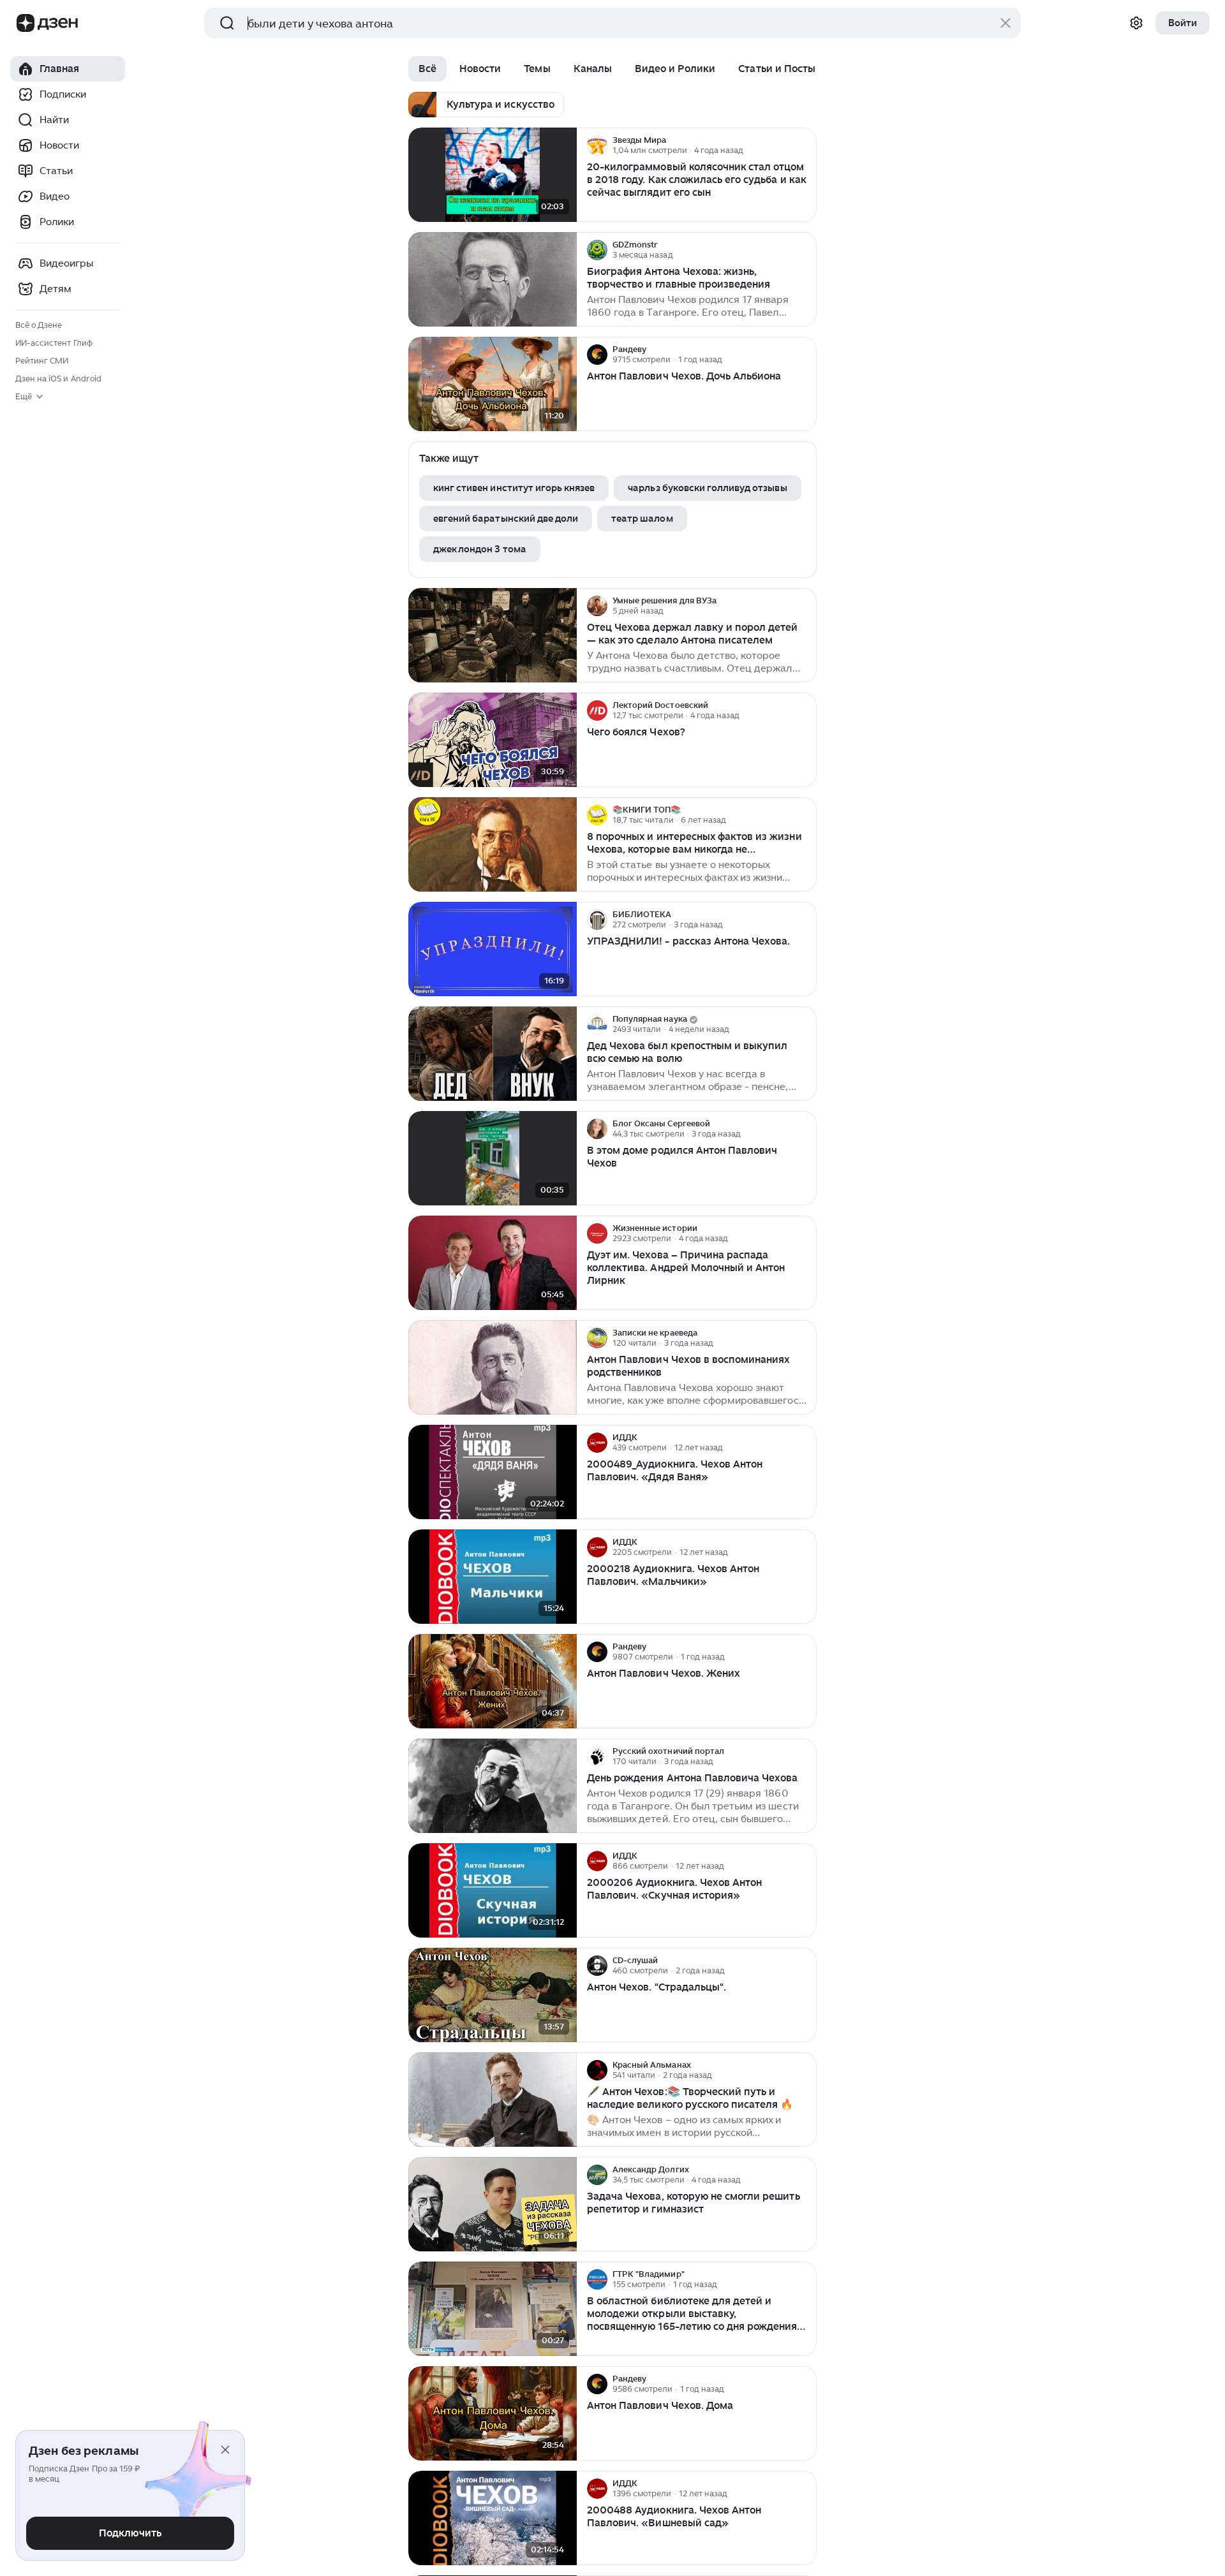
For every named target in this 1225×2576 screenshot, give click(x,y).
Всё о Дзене (39, 325)
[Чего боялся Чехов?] (493, 740)
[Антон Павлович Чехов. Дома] (493, 2414)
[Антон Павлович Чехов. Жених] (493, 1682)
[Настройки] (1136, 23)
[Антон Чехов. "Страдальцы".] (493, 1995)
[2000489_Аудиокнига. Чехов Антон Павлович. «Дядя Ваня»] (493, 1472)
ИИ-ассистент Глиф (54, 343)
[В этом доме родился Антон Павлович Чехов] (493, 1159)
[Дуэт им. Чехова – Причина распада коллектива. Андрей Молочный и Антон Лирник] (493, 1263)
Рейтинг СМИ (42, 361)
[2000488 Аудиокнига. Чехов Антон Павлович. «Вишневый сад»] (493, 2518)
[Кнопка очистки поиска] (1006, 23)
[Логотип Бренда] (26, 23)
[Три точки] (805, 145)
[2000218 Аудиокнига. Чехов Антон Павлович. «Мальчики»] (493, 1577)
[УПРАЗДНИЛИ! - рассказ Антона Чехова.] (493, 949)
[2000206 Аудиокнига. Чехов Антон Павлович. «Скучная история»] (493, 1891)
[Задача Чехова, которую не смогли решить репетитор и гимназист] (493, 2204)
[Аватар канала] (597, 145)
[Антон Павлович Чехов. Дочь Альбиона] (493, 384)
